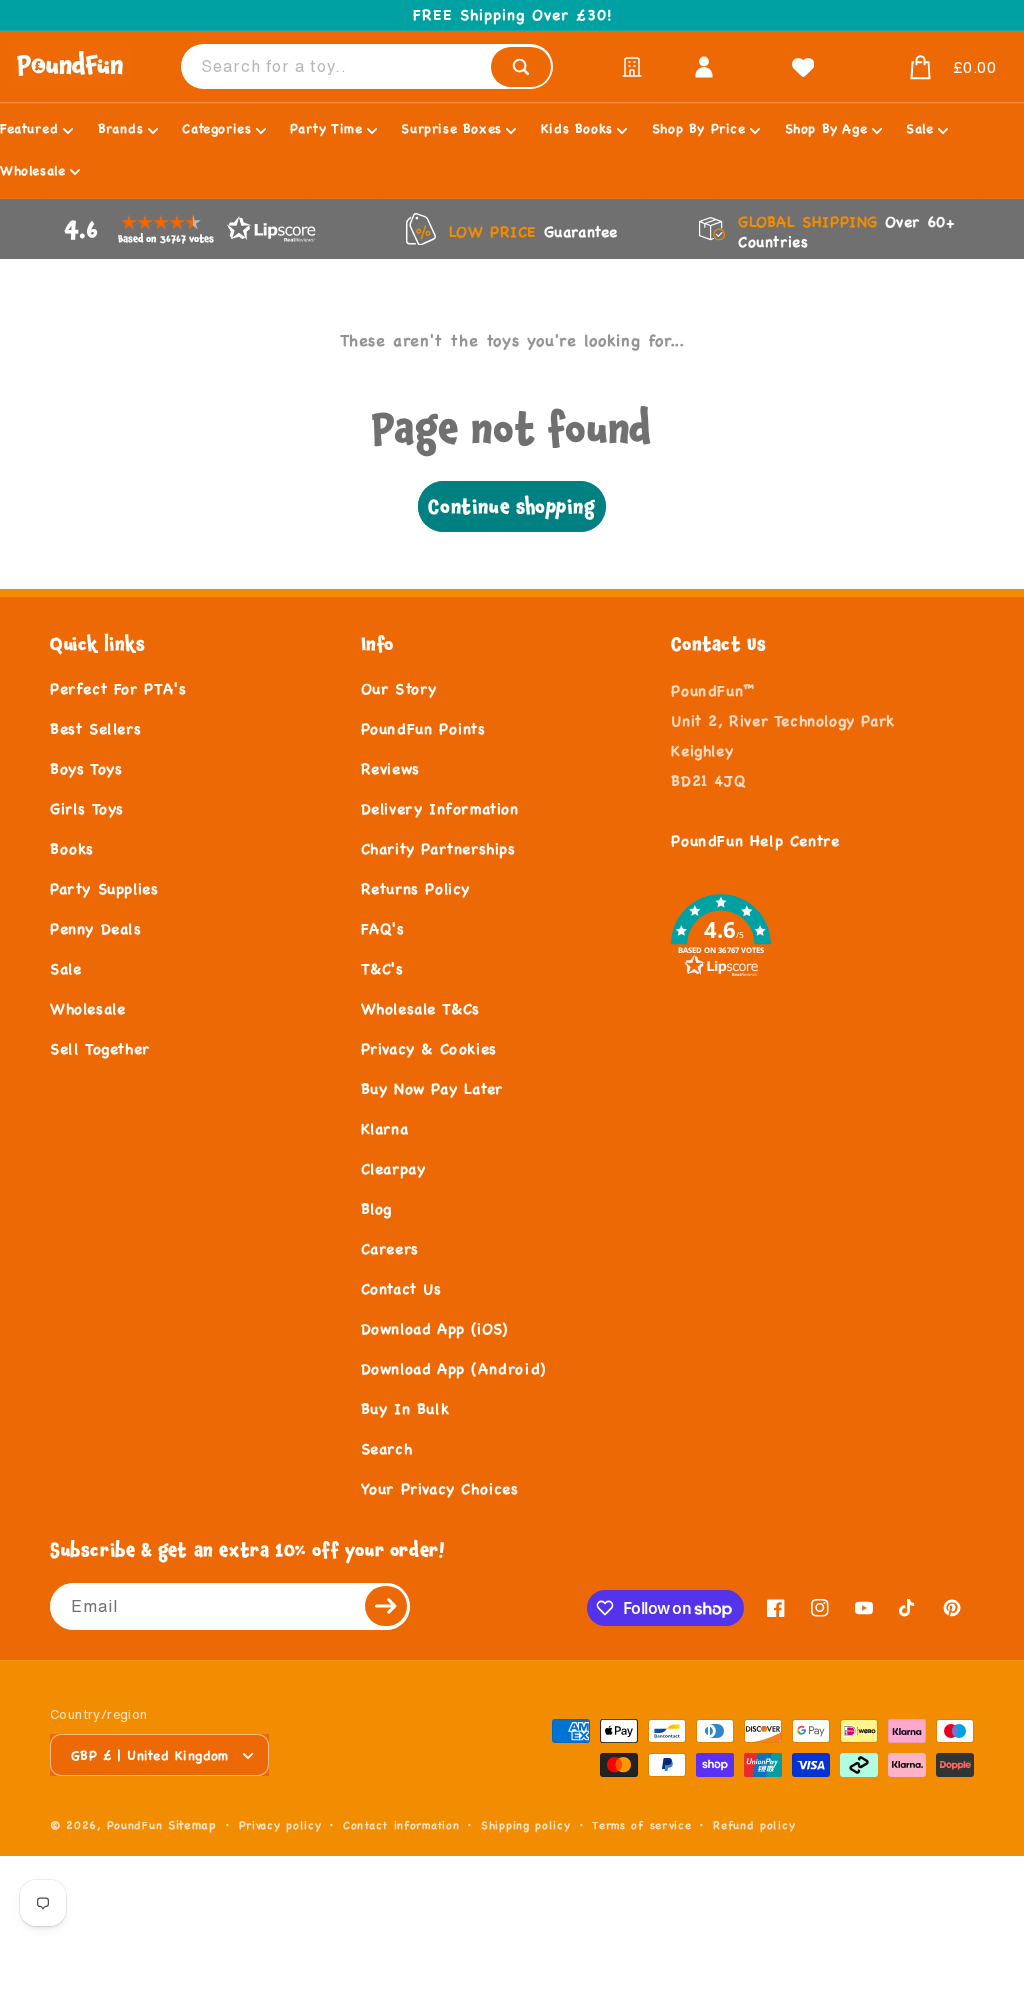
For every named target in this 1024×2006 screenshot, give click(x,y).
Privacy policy (280, 1825)
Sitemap (192, 1824)
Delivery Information (440, 808)
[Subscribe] (387, 1606)
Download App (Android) (453, 1368)
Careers (390, 1248)
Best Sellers (95, 728)
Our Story (399, 688)
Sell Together (100, 1048)
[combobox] (367, 66)
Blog (376, 1208)
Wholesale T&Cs (420, 1008)
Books (72, 848)
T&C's (382, 968)
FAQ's (383, 928)
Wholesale (87, 1008)
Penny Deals (96, 928)
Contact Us (401, 1288)
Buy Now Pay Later (432, 1088)
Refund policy (754, 1825)
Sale (65, 968)
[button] (929, 68)
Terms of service (641, 1825)
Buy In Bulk (405, 1408)
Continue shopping (511, 506)
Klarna (385, 1128)
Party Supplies (104, 888)
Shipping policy (526, 1825)
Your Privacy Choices (440, 1488)
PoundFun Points (423, 728)
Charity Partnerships (438, 848)
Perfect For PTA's (118, 688)
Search (387, 1448)
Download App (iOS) (434, 1328)
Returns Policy (415, 888)
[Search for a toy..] (521, 67)
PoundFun (135, 1825)
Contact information (401, 1825)
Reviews (390, 768)
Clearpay (393, 1168)
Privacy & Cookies (429, 1048)
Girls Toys (87, 808)
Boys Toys (86, 768)
